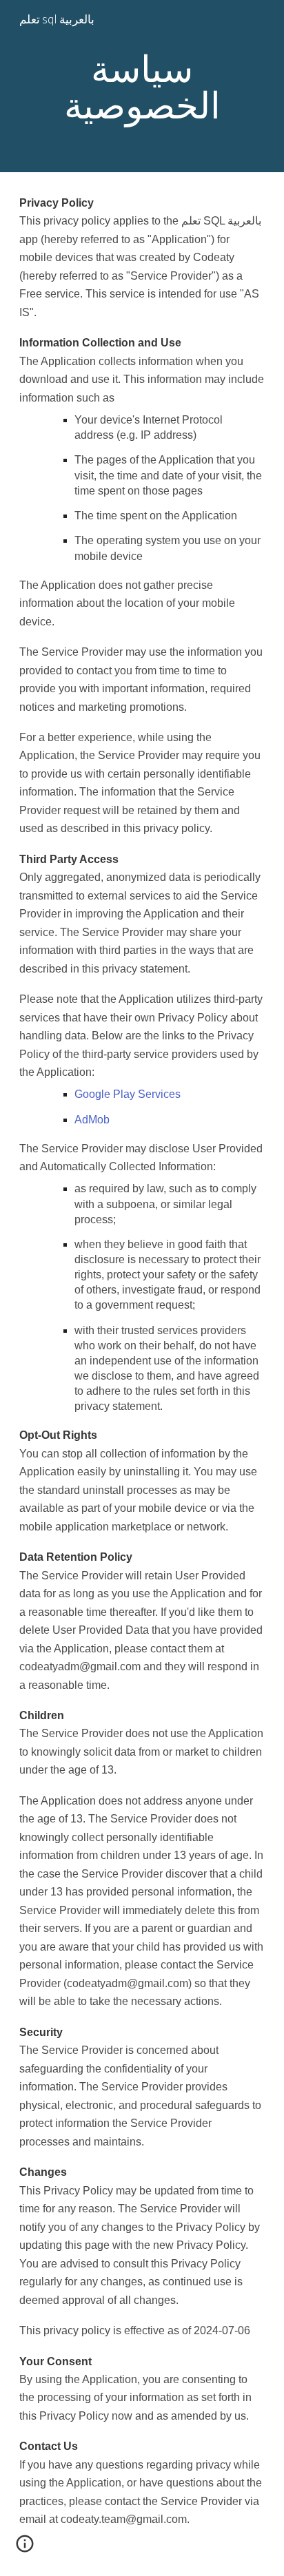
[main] (142, 86)
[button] (25, 2548)
